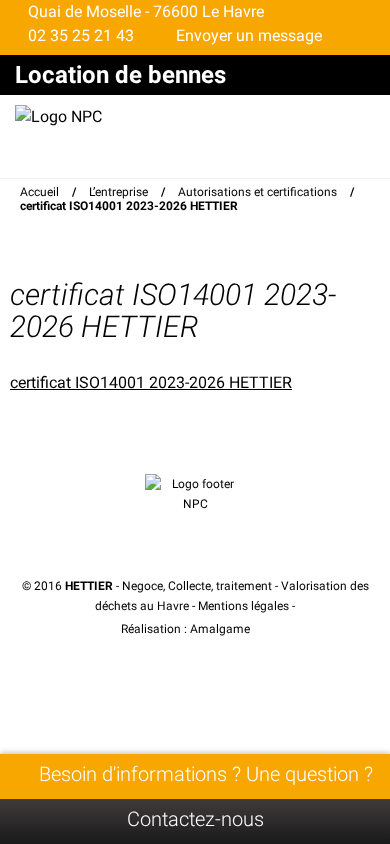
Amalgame (221, 629)
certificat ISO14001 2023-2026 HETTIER (151, 382)
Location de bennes (120, 75)
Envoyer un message (247, 35)
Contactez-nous (195, 819)
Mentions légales (243, 606)
